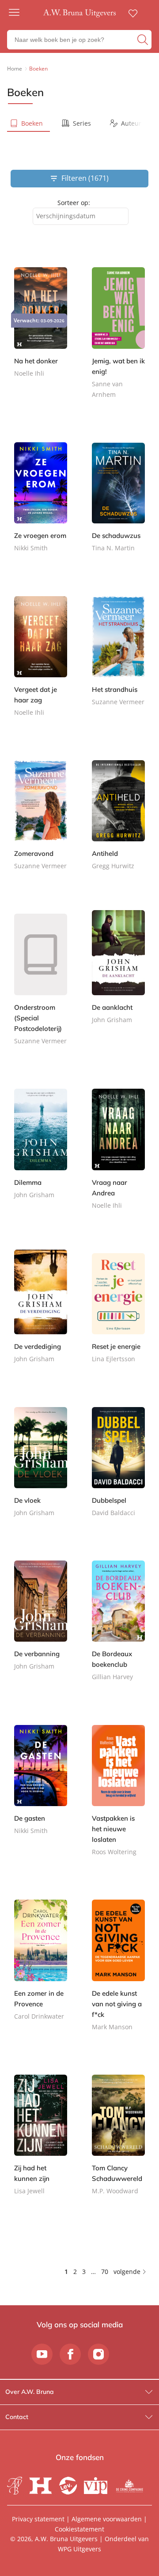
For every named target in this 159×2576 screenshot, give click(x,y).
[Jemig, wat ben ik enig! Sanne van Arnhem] (118, 339)
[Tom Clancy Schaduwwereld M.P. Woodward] (118, 2141)
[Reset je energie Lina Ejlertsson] (118, 1314)
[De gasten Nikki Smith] (41, 1786)
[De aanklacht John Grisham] (118, 975)
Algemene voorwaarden (107, 2519)
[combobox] (81, 216)
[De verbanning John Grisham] (41, 1622)
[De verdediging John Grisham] (41, 1314)
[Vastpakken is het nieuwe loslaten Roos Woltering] (118, 1796)
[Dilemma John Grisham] (41, 1150)
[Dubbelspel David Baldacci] (118, 1468)
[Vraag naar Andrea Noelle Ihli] (118, 1155)
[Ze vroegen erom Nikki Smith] (41, 503)
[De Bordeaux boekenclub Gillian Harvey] (118, 1627)
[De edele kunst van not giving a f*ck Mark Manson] (118, 1971)
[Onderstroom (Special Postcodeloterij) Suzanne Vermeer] (41, 985)
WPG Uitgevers (79, 2549)
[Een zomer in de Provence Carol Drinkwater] (41, 1966)
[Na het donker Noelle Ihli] (41, 328)
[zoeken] (143, 40)
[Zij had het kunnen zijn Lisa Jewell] (41, 2141)
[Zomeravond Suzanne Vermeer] (41, 821)
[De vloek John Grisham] (41, 1468)
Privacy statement (38, 2519)
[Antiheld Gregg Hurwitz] (118, 821)
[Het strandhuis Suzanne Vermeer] (118, 657)
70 (105, 2272)
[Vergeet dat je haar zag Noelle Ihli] (41, 662)
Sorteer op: (74, 203)
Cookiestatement (79, 2529)
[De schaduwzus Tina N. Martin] (118, 503)
